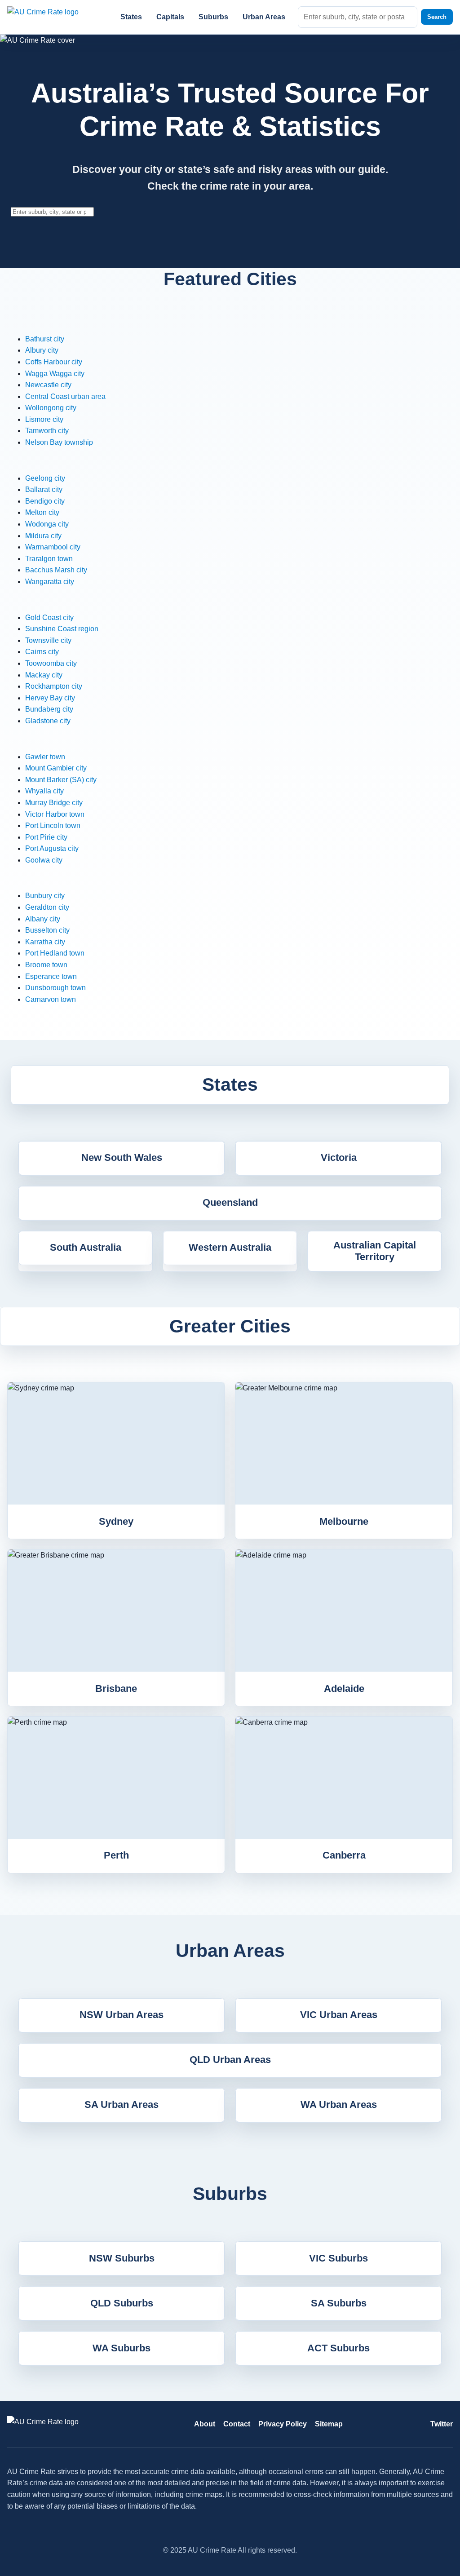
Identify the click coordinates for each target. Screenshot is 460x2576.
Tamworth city (47, 431)
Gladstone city (48, 721)
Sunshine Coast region (62, 629)
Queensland (230, 1202)
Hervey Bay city (50, 698)
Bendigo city (45, 501)
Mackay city (44, 675)
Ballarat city (44, 489)
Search (437, 17)
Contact (237, 2424)
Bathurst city (45, 339)
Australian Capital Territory (375, 1251)
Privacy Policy (283, 2424)
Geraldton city (47, 907)
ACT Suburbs (338, 2348)
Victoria (339, 1157)
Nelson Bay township (59, 442)
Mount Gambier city (56, 768)
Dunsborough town (55, 988)
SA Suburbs (339, 2303)
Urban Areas (264, 17)
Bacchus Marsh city (56, 570)
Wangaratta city (50, 582)
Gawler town (45, 757)
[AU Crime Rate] (54, 17)
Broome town (46, 965)
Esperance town (51, 976)
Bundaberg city (49, 709)
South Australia (86, 1247)
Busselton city (47, 930)
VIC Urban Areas (339, 2015)
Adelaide (344, 1689)
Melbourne (344, 1521)
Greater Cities (230, 1326)
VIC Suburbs (338, 2258)
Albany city (43, 919)
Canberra (344, 1855)
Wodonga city (47, 524)
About (205, 2424)
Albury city (42, 350)
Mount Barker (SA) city (61, 780)
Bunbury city (45, 896)
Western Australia (230, 1247)
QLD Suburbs (122, 2303)
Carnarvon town (51, 999)
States (131, 17)
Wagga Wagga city (55, 374)
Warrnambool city (53, 547)
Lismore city (44, 419)
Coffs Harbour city (54, 362)
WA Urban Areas (339, 2105)
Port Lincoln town (53, 825)
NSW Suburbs (122, 2258)
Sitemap (329, 2424)
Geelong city (45, 478)
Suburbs (213, 17)
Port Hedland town (55, 953)
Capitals (170, 17)
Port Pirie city (46, 837)
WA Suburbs (122, 2348)
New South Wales (122, 1157)
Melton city (42, 512)
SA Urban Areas (122, 2105)
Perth (116, 1855)
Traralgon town (49, 559)
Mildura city (43, 536)
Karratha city (45, 942)
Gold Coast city (49, 617)
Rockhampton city (54, 686)
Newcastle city (48, 385)
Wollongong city (51, 408)
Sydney (116, 1521)
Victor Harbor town (55, 814)
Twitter (442, 2424)
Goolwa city (44, 860)
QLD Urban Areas (230, 2060)
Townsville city (48, 640)
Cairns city (42, 652)
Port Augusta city (52, 848)
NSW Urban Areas (122, 2015)
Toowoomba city (51, 663)
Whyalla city (44, 791)
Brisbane (116, 1689)
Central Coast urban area (65, 396)
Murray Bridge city (54, 803)
